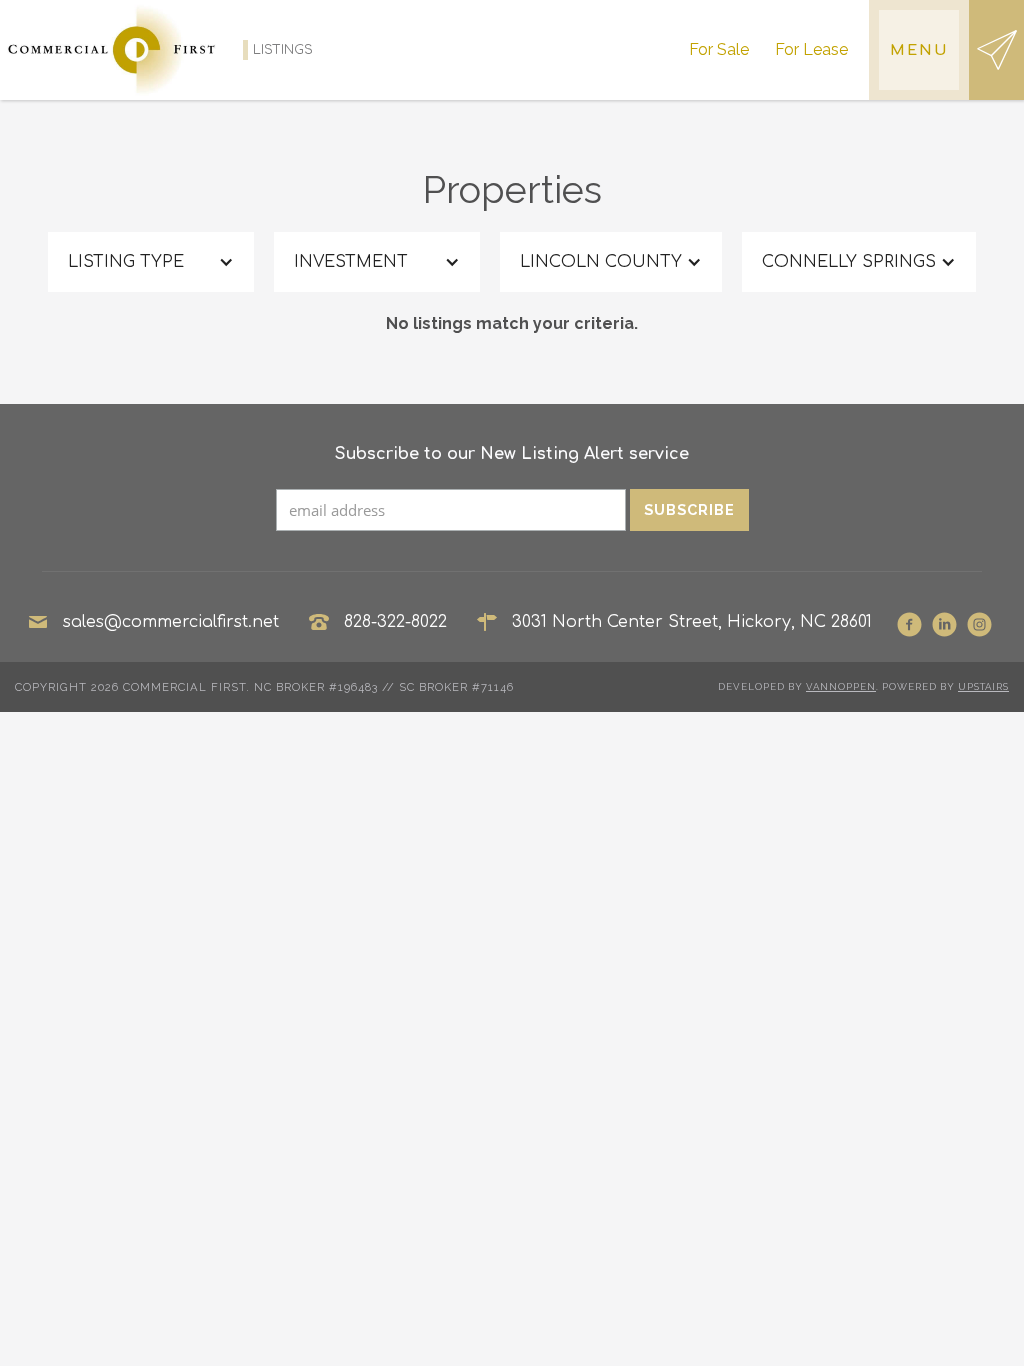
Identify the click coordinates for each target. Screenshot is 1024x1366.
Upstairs (983, 686)
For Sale (719, 49)
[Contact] (996, 50)
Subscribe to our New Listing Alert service (512, 454)
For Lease (811, 49)
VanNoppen (841, 686)
